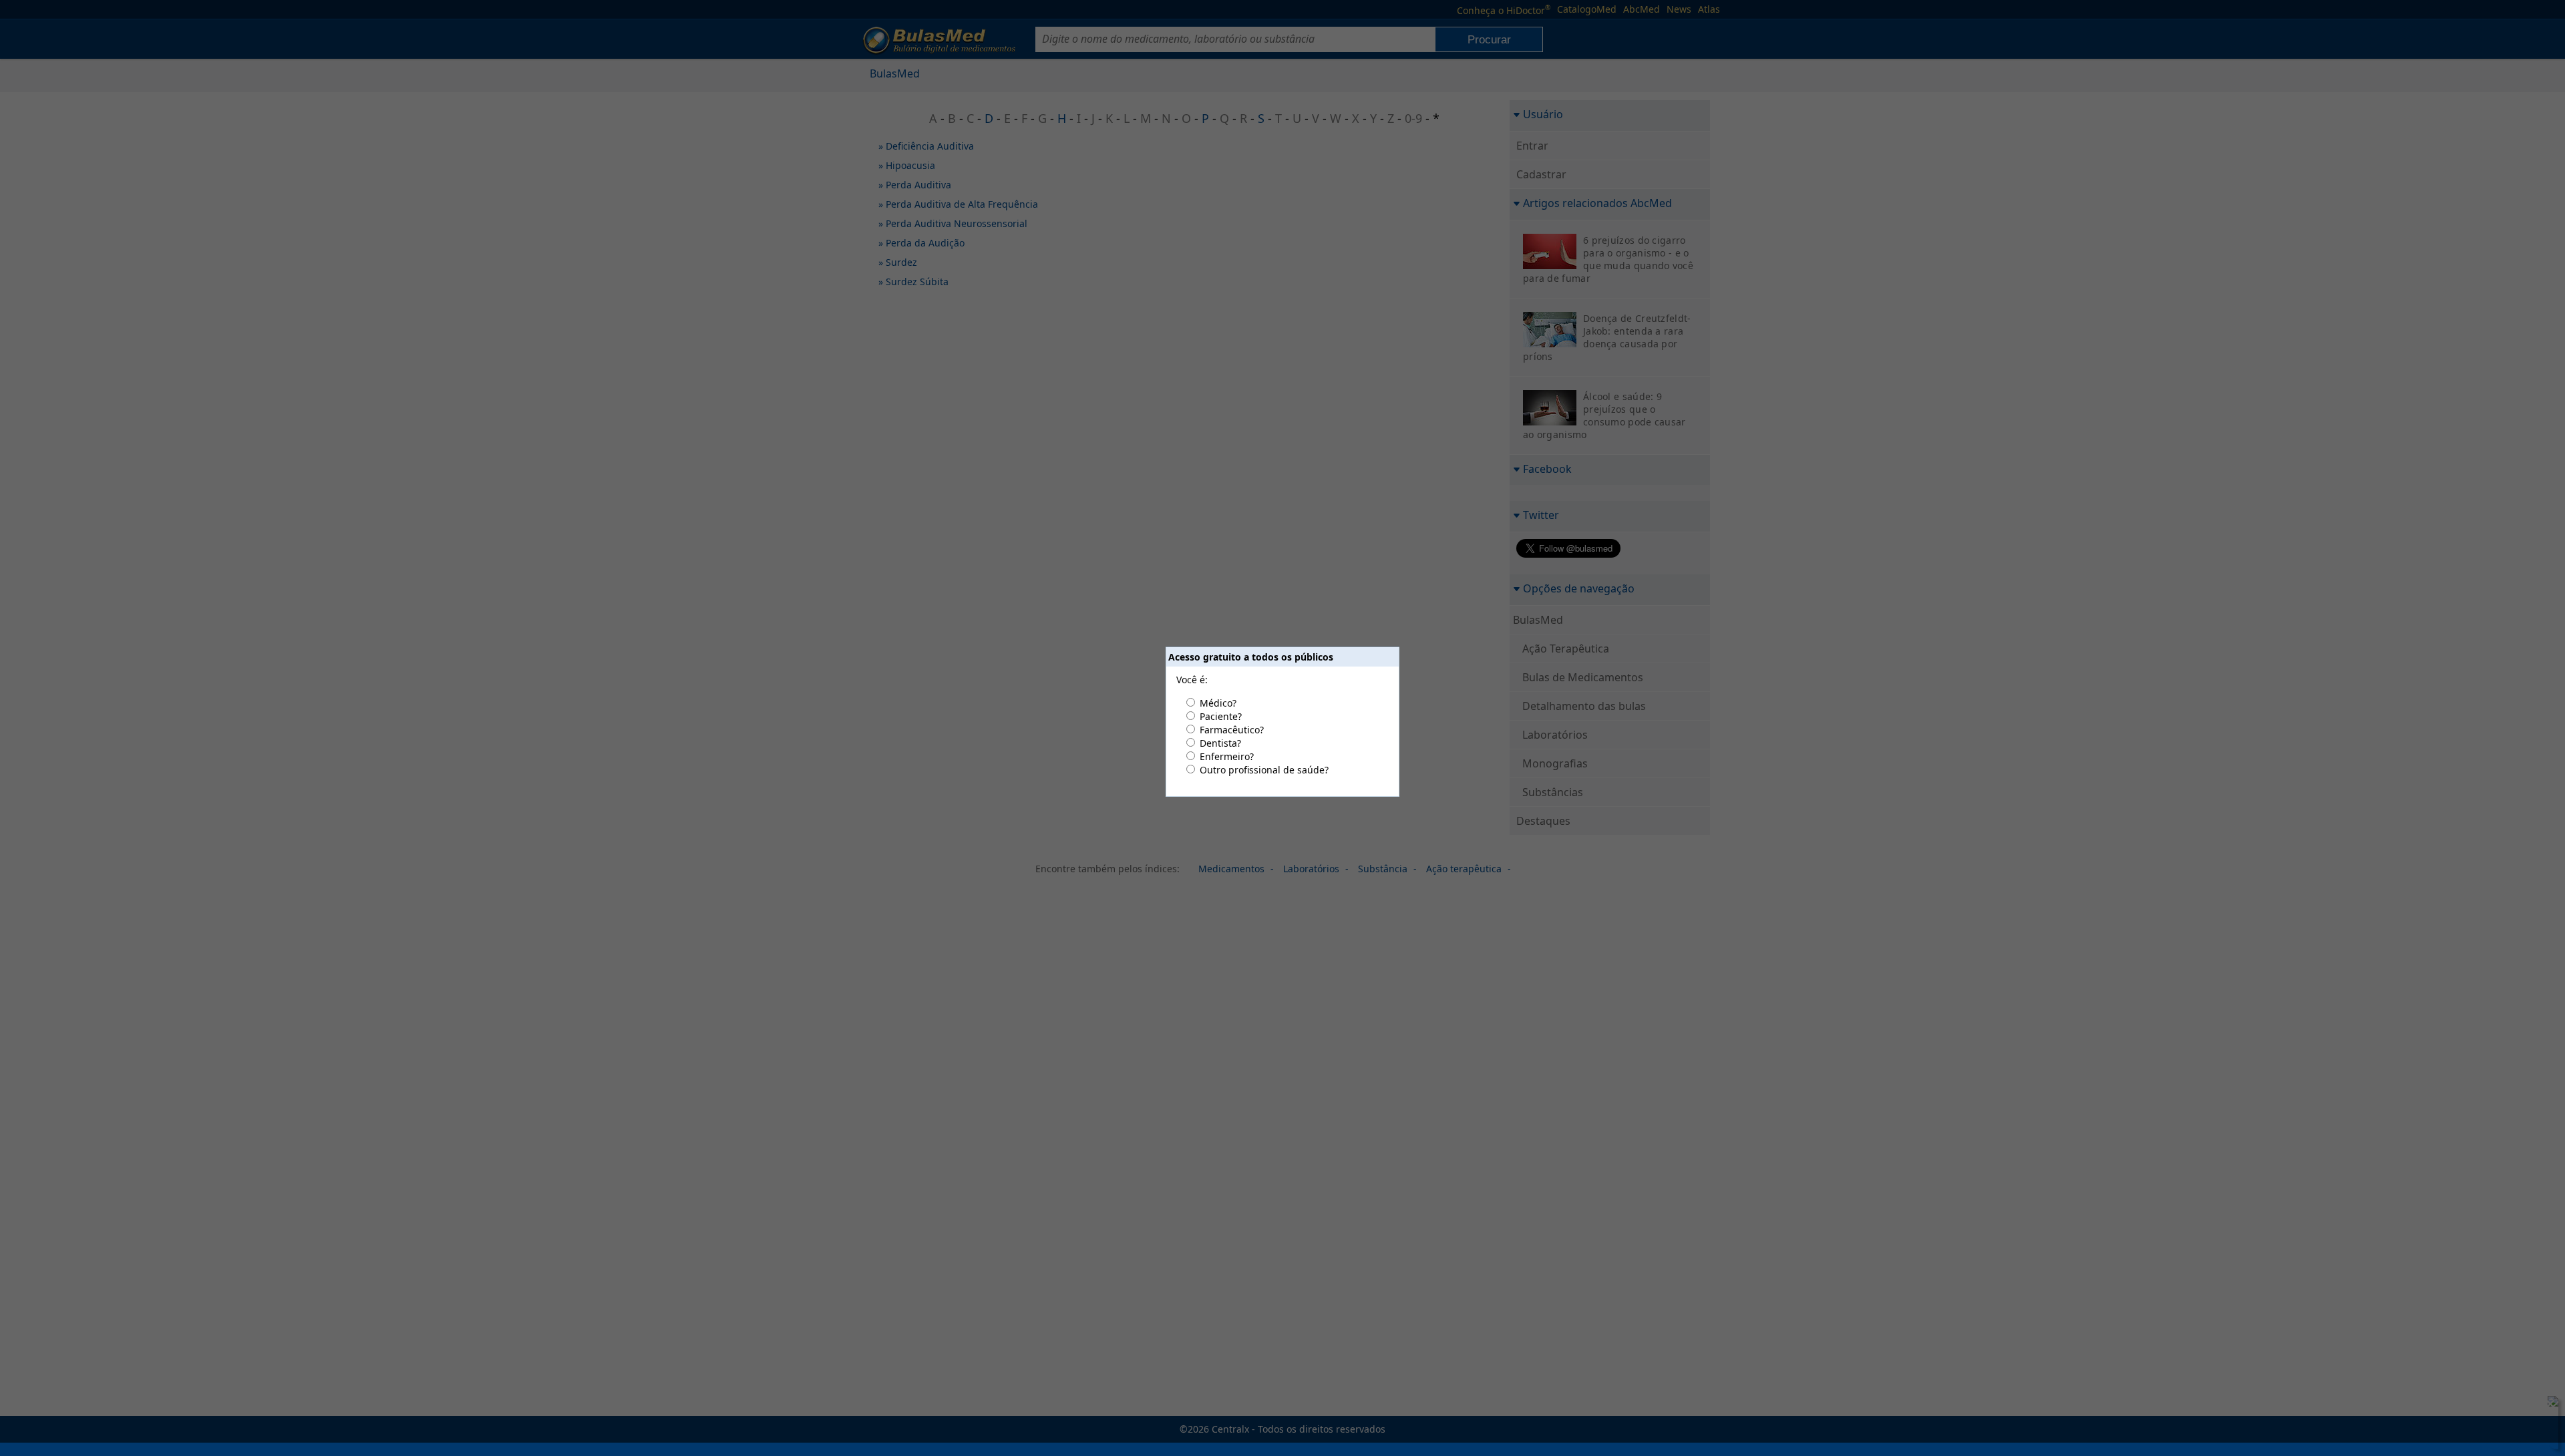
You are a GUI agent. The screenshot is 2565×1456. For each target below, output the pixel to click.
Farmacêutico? (1232, 730)
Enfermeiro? (1227, 756)
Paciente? (1221, 716)
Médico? (1218, 703)
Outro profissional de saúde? (1264, 770)
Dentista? (1220, 743)
